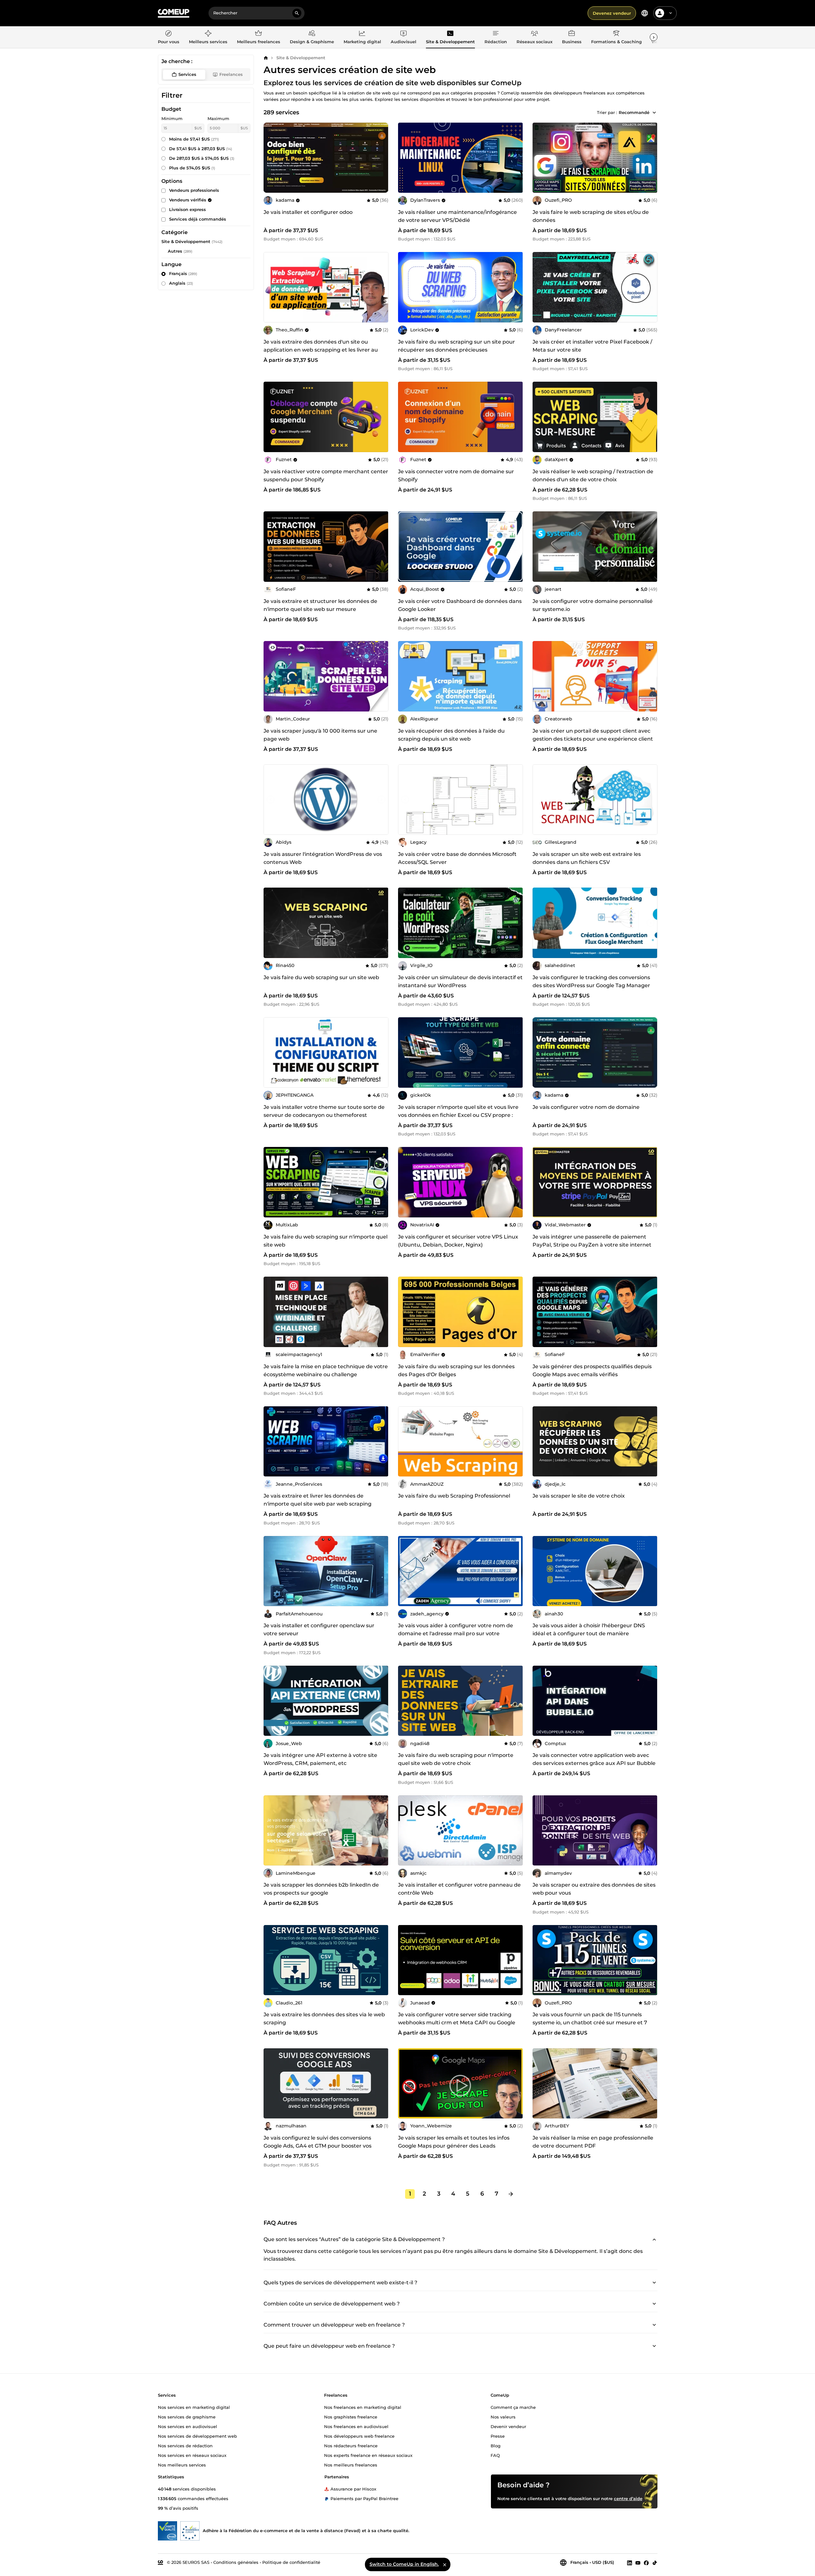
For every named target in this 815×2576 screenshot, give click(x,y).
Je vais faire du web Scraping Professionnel (454, 1496)
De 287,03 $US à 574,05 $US (202, 158)
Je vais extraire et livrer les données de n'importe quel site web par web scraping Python (318, 1504)
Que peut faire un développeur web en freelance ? (329, 2346)
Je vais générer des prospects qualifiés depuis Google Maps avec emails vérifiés (592, 1370)
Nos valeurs (503, 2417)
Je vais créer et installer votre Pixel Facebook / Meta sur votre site (592, 346)
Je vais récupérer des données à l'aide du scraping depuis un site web (451, 735)
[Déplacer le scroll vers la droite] (654, 37)
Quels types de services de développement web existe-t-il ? (340, 2283)
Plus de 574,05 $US (192, 168)
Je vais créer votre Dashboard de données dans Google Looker (460, 605)
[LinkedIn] (630, 2563)
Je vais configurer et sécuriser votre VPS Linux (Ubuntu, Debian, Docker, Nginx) (458, 1241)
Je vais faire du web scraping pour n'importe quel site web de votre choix (456, 1759)
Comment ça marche (513, 2407)
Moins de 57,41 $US (194, 139)
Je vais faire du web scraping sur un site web (321, 977)
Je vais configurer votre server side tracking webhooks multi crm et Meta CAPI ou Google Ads (457, 2023)
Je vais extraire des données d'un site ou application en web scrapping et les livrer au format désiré (321, 350)
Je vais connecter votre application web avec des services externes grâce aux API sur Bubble (594, 1759)
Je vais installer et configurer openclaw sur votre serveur (319, 1629)
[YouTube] (638, 2563)
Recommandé (634, 112)
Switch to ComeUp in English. (404, 2564)
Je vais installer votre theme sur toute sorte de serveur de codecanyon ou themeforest (324, 1111)
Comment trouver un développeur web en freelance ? (334, 2325)
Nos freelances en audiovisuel (356, 2426)
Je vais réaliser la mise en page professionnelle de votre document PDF (593, 2142)
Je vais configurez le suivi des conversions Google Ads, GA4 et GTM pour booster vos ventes (318, 2146)
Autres (175, 251)
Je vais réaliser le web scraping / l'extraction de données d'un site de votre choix (593, 475)
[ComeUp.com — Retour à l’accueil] (174, 13)
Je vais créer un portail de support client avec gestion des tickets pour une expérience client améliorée (593, 739)
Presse (498, 2436)
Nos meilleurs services (182, 2465)
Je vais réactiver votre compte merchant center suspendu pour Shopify (326, 475)
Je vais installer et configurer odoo (308, 212)
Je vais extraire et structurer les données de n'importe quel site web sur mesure (320, 605)
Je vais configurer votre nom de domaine (586, 1107)
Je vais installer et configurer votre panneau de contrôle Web (459, 1889)
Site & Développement (301, 58)
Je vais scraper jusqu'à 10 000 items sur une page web (320, 735)
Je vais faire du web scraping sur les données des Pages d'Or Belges (456, 1370)
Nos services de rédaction (185, 2445)
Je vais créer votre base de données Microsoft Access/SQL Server (457, 858)
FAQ (495, 2455)
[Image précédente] (271, 158)
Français (183, 273)
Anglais (181, 283)
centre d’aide (628, 2498)
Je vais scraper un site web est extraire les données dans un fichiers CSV (587, 858)
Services (187, 74)
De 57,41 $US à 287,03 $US (201, 149)
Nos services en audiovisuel (187, 2426)
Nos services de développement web (197, 2436)
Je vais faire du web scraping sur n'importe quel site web (326, 1241)
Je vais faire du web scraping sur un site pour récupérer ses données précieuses (456, 346)
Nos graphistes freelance (351, 2417)
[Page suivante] (511, 2194)
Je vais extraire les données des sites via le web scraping (324, 2019)
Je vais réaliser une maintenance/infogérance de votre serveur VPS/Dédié (457, 216)
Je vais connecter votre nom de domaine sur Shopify (456, 475)
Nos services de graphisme (187, 2417)
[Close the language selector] (444, 2564)
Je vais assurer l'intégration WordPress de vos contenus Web (323, 858)
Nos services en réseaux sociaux (192, 2455)
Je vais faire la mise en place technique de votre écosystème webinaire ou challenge (326, 1370)
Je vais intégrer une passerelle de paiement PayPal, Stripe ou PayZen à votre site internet (592, 1241)
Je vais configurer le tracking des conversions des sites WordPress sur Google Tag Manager (591, 981)
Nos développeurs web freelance (359, 2436)
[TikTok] (655, 2563)
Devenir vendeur (508, 2426)
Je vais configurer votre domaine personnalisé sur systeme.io (593, 605)
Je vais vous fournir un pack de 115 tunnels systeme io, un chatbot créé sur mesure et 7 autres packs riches (590, 2023)
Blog (496, 2445)
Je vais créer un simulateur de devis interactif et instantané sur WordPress (460, 981)
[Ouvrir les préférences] (645, 13)
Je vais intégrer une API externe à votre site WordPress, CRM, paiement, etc (320, 1759)
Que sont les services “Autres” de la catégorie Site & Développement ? (354, 2239)
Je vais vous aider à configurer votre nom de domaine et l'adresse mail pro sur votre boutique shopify (456, 1633)
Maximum (218, 118)
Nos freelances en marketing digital (363, 2407)
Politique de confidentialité (291, 2562)
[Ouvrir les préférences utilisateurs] (671, 13)
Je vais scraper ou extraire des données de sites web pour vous (594, 1889)
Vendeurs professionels (194, 190)
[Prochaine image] (381, 158)
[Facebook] (646, 2563)
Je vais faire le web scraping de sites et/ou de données (591, 216)
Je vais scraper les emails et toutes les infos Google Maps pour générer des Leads (454, 2142)
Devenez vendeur (612, 13)
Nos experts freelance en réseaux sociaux (368, 2455)
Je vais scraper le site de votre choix (579, 1496)
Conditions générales (236, 2562)
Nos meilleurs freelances (351, 2465)
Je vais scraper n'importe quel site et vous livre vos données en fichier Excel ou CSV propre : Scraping (458, 1115)
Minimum (172, 118)
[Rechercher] (297, 13)
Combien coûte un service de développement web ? (332, 2304)
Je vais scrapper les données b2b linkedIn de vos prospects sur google (321, 1889)
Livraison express (187, 209)
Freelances (231, 74)
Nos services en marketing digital (194, 2407)
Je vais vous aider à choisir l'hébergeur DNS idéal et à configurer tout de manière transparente (589, 1633)
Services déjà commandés (198, 219)
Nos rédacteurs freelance (351, 2445)
